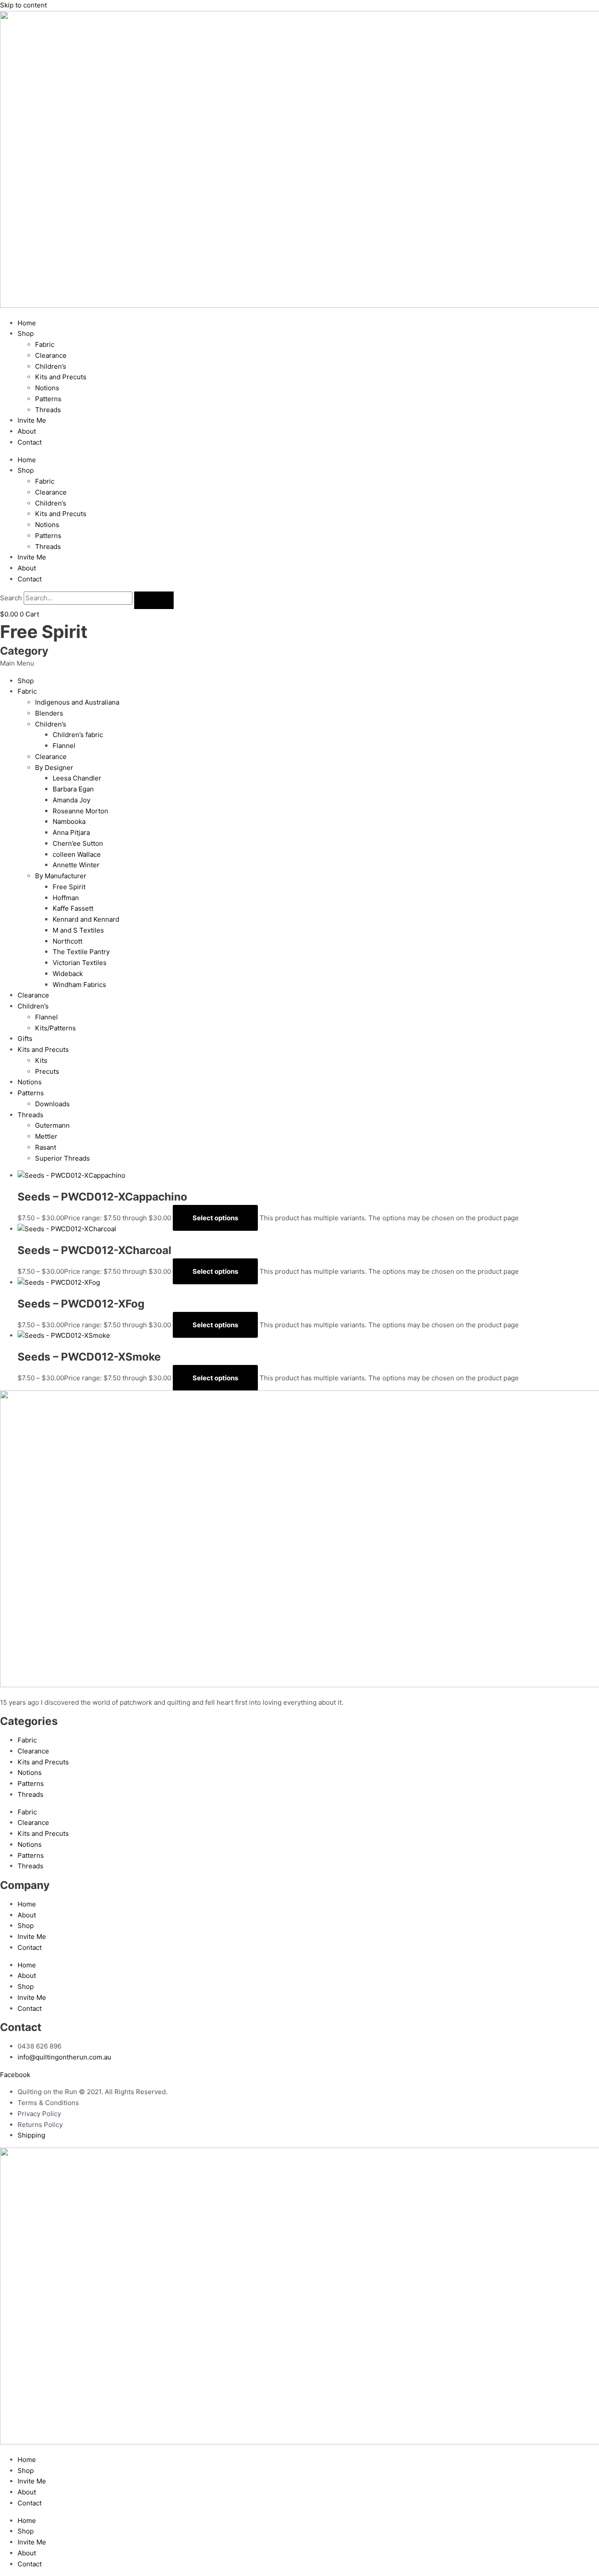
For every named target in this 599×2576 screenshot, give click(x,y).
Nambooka (69, 821)
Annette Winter (76, 865)
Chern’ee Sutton (78, 843)
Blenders (49, 713)
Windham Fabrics (79, 985)
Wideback (68, 974)
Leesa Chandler (77, 778)
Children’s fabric (78, 735)
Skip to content (23, 5)
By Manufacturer (61, 876)
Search (11, 598)
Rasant (46, 1147)
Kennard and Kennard (86, 919)
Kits (41, 1060)
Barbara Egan (73, 789)
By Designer (54, 768)
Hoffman (66, 898)
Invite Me (32, 420)
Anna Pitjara (71, 832)
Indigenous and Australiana (77, 702)
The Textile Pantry (81, 952)
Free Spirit (69, 887)
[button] (299, 664)
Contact (30, 442)
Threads (48, 410)
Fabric (45, 344)
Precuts (47, 1071)
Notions (47, 388)
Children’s (51, 366)
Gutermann (52, 1125)
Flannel (64, 746)
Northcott (68, 941)
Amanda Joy (71, 800)
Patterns (48, 399)
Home (27, 323)
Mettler (46, 1136)
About (27, 431)
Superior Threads (62, 1158)
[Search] (154, 600)
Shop (26, 333)
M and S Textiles (78, 930)
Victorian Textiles (80, 963)
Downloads (52, 1104)
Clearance (51, 355)
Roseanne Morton (80, 811)
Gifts (25, 1039)
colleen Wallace (77, 854)
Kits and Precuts (61, 377)
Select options (215, 1218)
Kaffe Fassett (73, 908)
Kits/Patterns (55, 1028)
